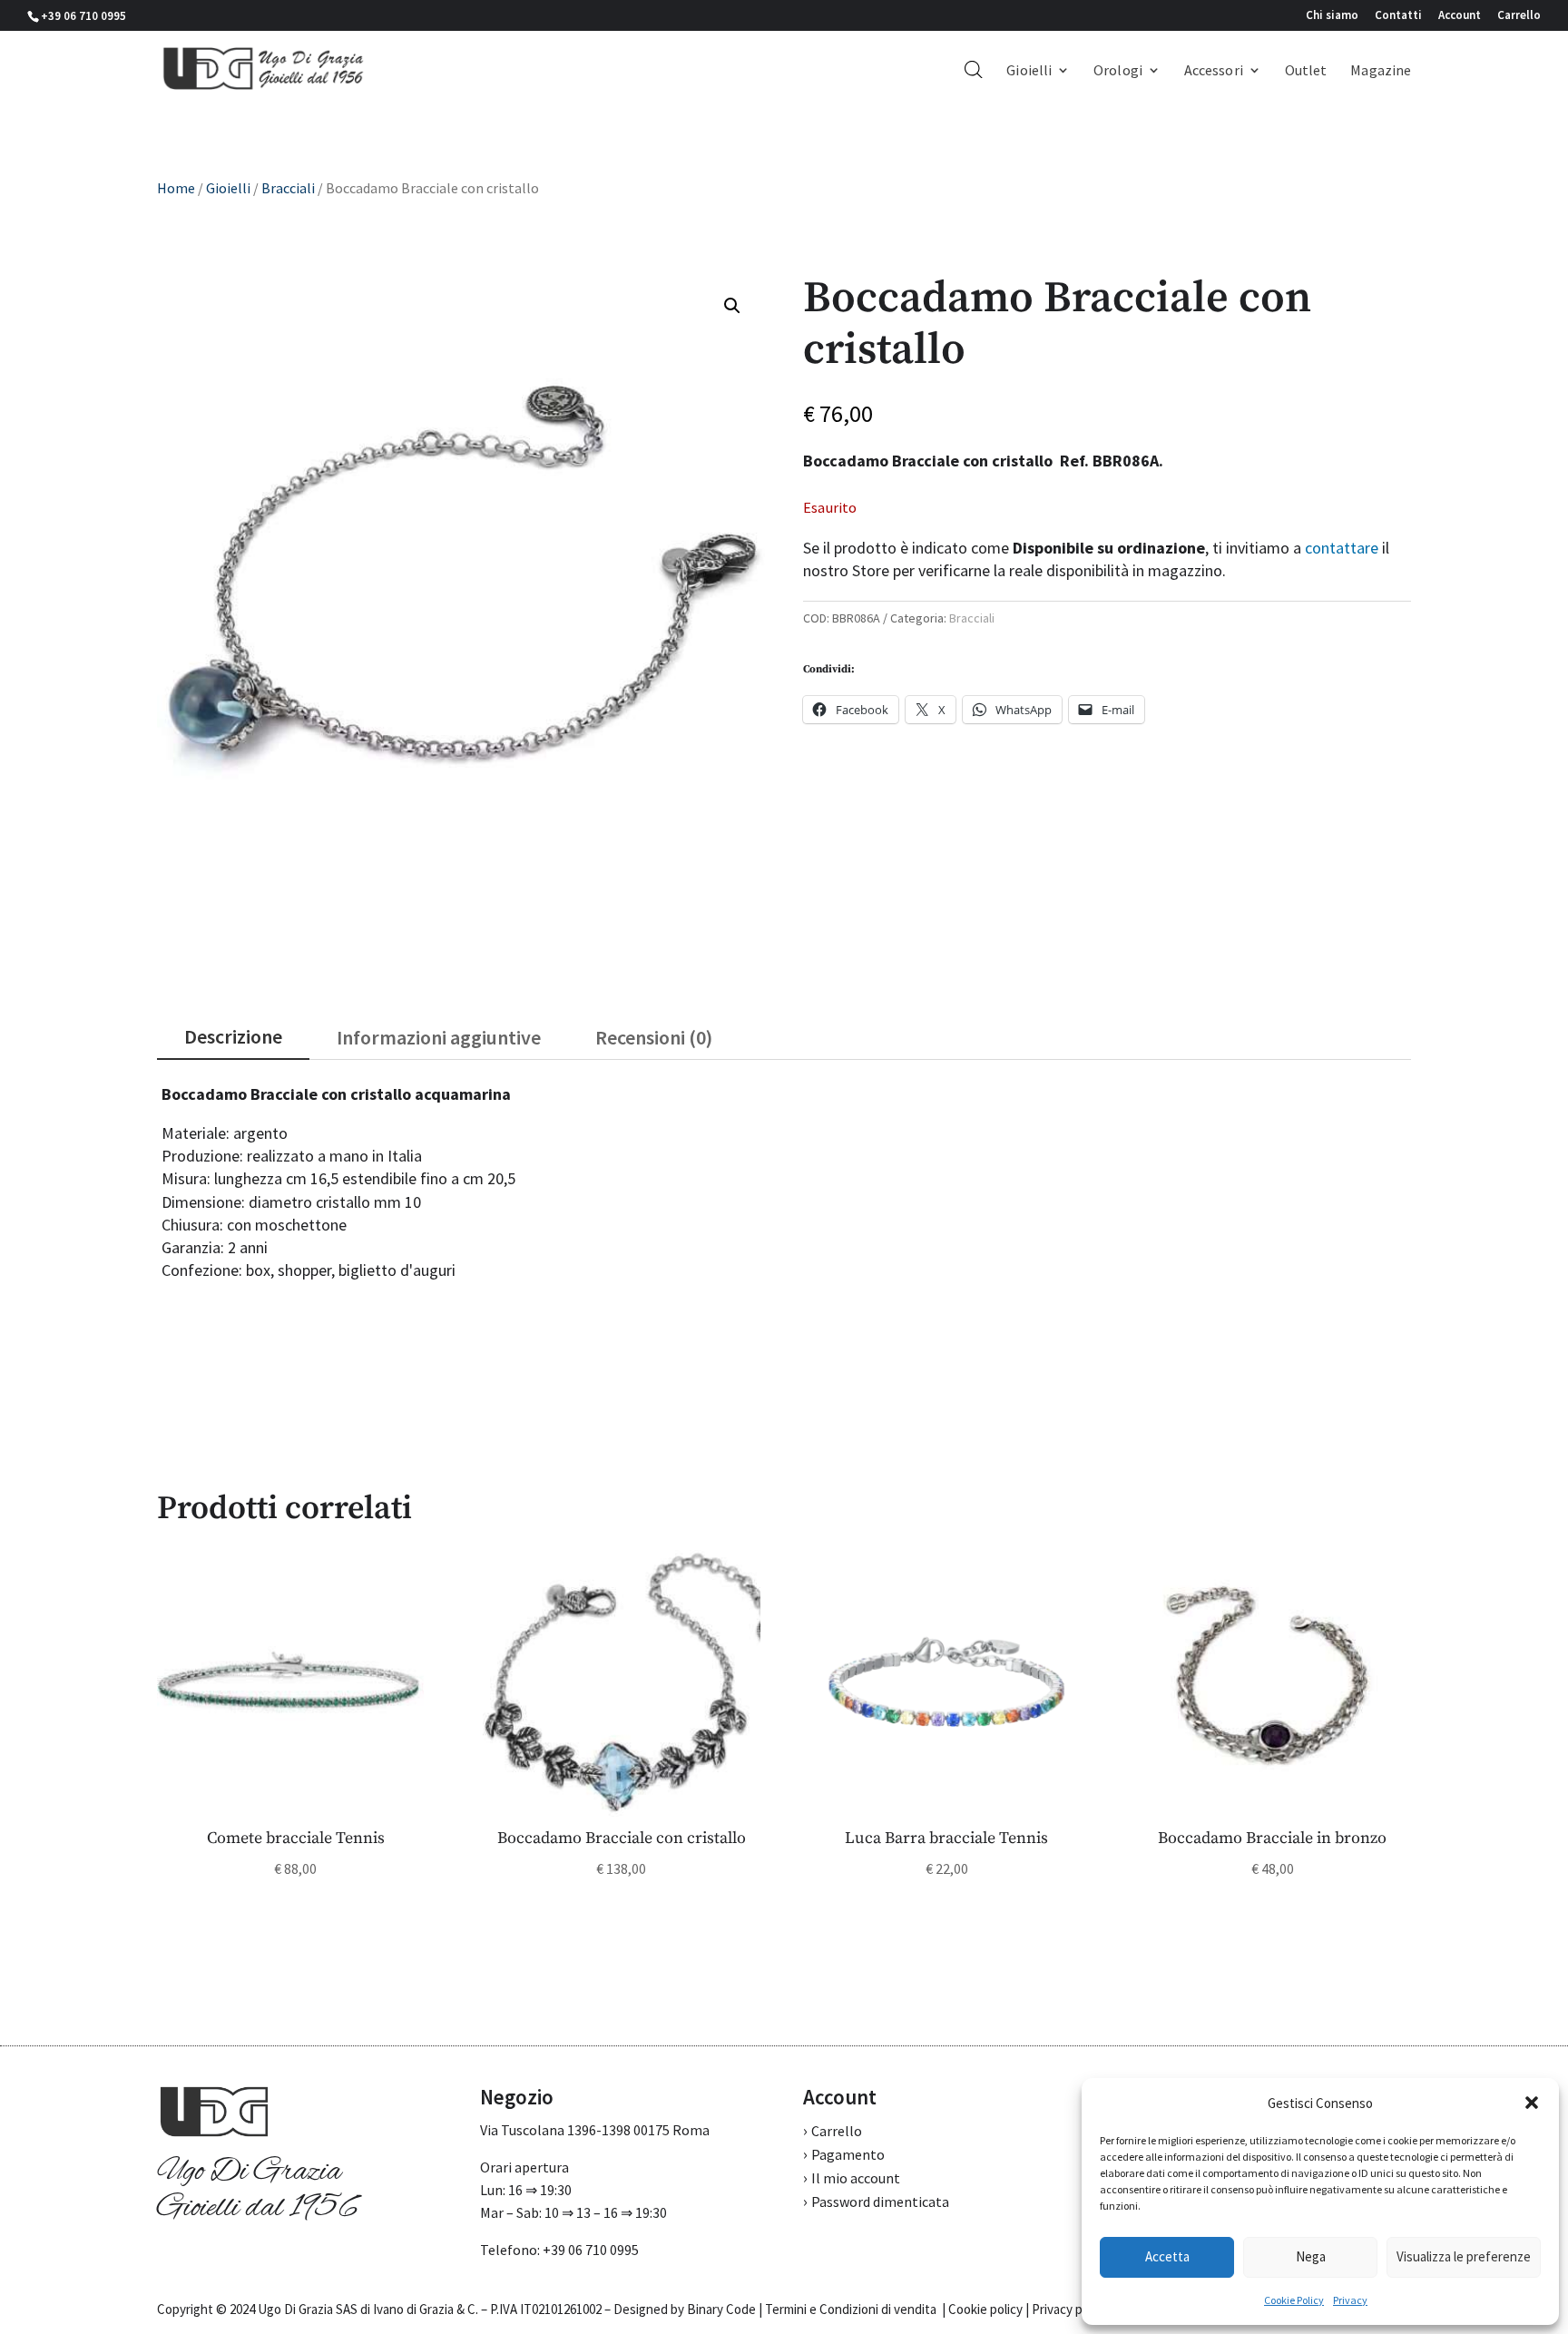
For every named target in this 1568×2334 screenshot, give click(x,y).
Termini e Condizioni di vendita (851, 2309)
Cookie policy (985, 2309)
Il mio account (856, 2178)
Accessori (1214, 71)
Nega (1311, 2256)
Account (1460, 16)
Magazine (1381, 71)
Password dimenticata (880, 2202)
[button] (1532, 2103)
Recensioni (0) (654, 1037)
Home (176, 188)
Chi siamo (1332, 16)
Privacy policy (1070, 2309)
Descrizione (233, 1036)
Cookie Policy (1294, 2300)
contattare (1342, 548)
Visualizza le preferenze (1464, 2256)
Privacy (1350, 2300)
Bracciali (288, 188)
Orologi (1118, 71)
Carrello (1519, 16)
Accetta (1167, 2256)
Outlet (1306, 71)
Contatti (1398, 16)
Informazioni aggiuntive (439, 1037)
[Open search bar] (974, 69)
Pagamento (848, 2154)
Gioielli (1029, 71)
